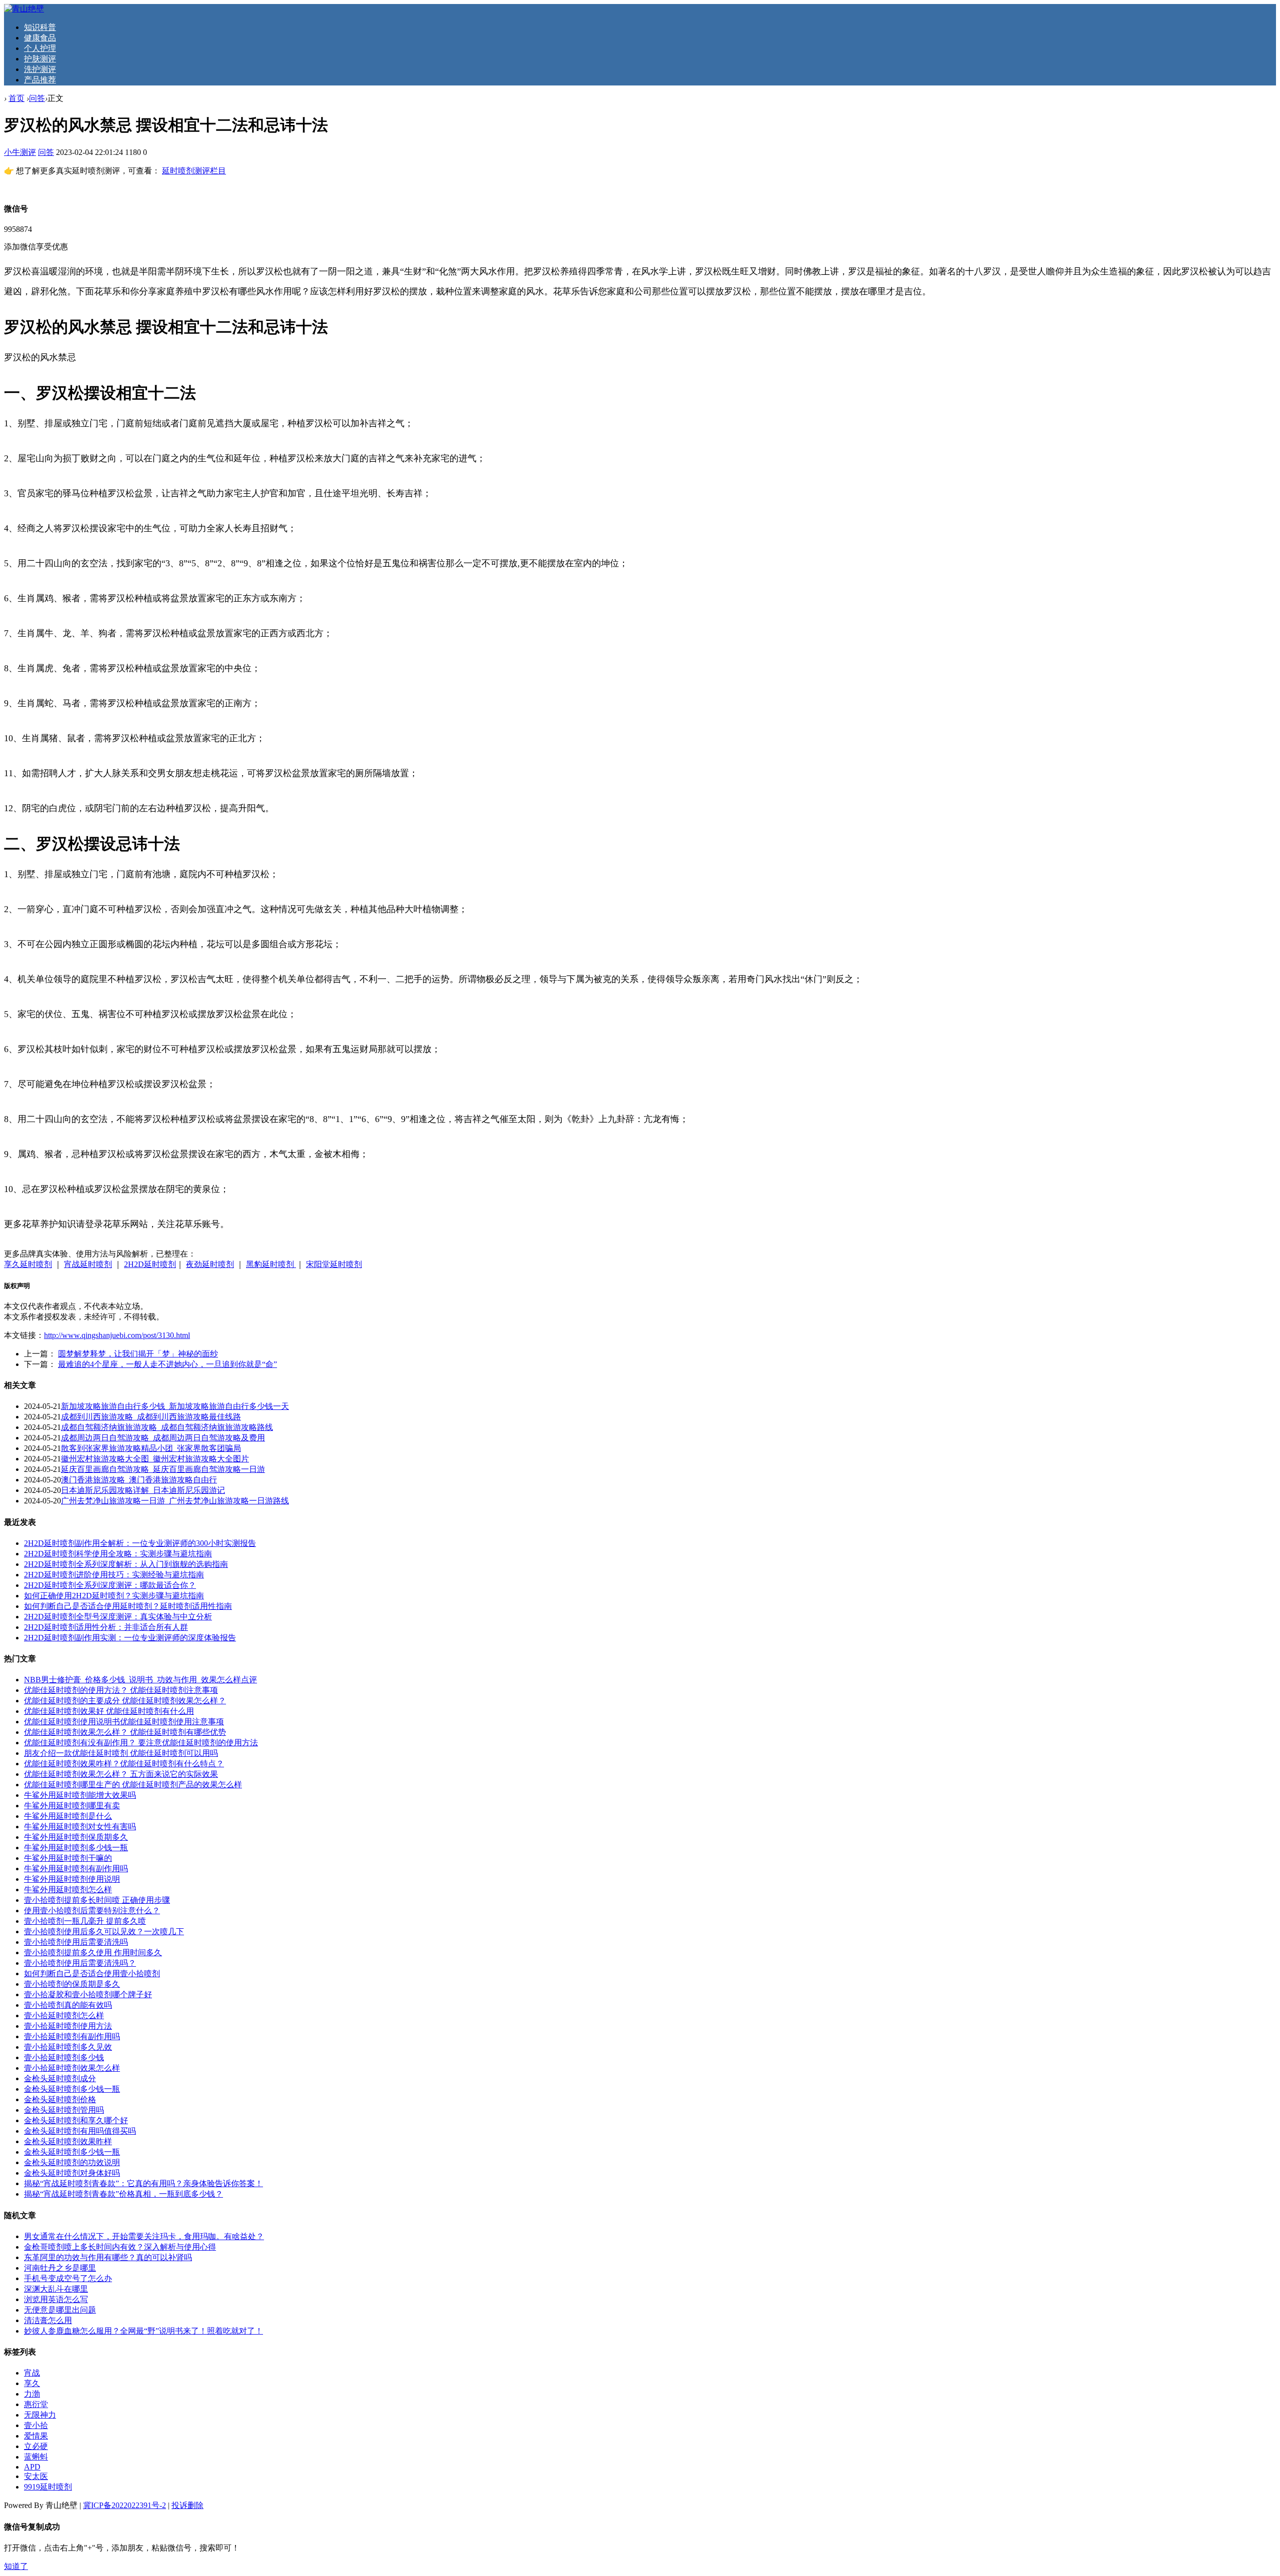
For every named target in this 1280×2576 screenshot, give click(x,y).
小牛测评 (20, 152)
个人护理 (40, 48)
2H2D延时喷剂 (150, 1264)
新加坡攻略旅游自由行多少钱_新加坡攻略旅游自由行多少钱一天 (175, 1406)
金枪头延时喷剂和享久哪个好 (76, 2120)
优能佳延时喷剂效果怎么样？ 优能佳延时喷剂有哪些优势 (125, 1732)
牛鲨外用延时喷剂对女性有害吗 (80, 1827)
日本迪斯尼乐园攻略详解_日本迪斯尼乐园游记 (143, 1490)
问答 (37, 98)
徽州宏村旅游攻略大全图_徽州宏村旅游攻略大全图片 (155, 1459)
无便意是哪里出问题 (60, 2310)
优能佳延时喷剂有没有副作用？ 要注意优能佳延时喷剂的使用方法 (141, 1743)
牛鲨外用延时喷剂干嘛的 (68, 1858)
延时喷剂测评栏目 (194, 171)
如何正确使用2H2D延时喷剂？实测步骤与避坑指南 (114, 1596)
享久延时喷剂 (28, 1264)
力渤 (32, 2394)
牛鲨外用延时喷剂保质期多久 (76, 1837)
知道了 (16, 2566)
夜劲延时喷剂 (210, 1264)
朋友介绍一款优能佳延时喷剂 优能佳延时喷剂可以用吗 (121, 1753)
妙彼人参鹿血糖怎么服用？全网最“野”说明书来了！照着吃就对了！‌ (143, 2331)
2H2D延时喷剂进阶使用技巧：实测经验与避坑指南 (114, 1575)
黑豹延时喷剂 (271, 1264)
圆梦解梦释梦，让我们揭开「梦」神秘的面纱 (138, 1354)
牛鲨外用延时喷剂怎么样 (68, 1890)
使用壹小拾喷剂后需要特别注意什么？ (92, 1911)
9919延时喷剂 (48, 2487)
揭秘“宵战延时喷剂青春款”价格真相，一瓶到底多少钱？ (123, 2194)
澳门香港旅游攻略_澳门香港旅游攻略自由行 (139, 1480)
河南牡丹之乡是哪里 (60, 2268)
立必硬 (36, 2446)
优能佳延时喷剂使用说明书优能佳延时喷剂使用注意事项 (124, 1722)
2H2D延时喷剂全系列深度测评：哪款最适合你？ (110, 1585)
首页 (16, 98)
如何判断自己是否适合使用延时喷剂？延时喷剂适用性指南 (128, 1606)
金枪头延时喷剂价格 (60, 2099)
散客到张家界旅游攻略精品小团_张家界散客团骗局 (151, 1448)
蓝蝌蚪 (36, 2457)
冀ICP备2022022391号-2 (124, 2505)
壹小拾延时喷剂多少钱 (64, 2057)
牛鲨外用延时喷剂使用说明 (72, 1879)
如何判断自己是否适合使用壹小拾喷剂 (92, 1973)
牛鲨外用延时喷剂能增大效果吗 (80, 1795)
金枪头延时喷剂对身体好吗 (72, 2173)
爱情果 (36, 2436)
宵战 (32, 2373)
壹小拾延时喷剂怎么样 (64, 2015)
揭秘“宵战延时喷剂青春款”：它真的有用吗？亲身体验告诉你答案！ (143, 2183)
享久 (32, 2383)
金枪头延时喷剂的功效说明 (72, 2162)
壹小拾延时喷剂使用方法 (68, 2026)
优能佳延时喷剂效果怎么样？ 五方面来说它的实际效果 (121, 1774)
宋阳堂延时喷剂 (334, 1264)
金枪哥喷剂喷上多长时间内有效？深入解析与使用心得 (120, 2247)
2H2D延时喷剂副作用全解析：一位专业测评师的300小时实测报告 (140, 1543)
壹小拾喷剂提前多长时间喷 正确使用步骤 (97, 1900)
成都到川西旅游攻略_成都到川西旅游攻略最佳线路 (151, 1417)
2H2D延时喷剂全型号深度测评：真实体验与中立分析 (118, 1617)
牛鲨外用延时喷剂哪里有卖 (72, 1806)
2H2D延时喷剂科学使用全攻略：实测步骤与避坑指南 (118, 1554)
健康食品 (40, 38)
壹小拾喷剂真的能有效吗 (68, 2005)
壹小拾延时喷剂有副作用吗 (72, 2036)
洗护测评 (40, 69)
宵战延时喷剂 (88, 1264)
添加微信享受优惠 (36, 247)
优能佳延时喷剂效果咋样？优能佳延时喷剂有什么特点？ (124, 1764)
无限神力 (40, 2415)
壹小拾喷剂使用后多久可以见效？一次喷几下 (104, 1932)
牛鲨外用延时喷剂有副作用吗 (76, 1869)
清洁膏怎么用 (48, 2320)
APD (32, 2467)
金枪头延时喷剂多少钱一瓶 (72, 2089)
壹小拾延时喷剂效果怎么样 (72, 2068)
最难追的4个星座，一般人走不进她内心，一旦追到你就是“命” (167, 1364)
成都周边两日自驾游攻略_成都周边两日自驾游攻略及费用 (163, 1438)
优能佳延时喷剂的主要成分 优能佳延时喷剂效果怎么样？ (125, 1701)
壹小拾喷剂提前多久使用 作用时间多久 (93, 1952)
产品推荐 (40, 80)
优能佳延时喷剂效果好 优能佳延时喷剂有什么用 (109, 1711)
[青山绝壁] (24, 9)
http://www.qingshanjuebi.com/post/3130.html (117, 1335)
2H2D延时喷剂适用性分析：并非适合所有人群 (106, 1627)
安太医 (36, 2476)
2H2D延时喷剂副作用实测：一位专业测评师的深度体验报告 (130, 1638)
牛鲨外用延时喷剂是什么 (68, 1816)
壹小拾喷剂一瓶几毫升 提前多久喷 (85, 1921)
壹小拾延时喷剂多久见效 (68, 2047)
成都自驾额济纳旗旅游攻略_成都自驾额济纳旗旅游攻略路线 (167, 1427)
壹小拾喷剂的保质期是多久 (72, 1984)
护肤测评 (40, 59)
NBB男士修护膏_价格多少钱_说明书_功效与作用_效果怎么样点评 (140, 1680)
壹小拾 (36, 2425)
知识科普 (40, 27)
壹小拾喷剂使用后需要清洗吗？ (80, 1963)
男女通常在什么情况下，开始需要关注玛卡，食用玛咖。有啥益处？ (144, 2236)
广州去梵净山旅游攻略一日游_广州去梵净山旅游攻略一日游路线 (175, 1501)
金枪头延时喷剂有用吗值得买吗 (80, 2131)
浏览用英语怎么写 (56, 2299)
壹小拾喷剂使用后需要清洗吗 (76, 1942)
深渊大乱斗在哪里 (56, 2289)
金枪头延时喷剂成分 (60, 2078)
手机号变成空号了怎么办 (68, 2278)
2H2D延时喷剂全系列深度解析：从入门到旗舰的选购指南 (126, 1564)
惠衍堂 (36, 2404)
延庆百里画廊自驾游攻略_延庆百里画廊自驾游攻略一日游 (163, 1469)
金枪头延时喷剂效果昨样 (68, 2141)
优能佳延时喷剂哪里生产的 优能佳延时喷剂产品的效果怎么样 (133, 1785)
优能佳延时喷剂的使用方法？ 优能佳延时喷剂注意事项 (121, 1690)
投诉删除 (187, 2505)
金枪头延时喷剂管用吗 (64, 2110)
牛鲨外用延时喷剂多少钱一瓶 (76, 1848)
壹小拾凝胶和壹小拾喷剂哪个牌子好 (88, 1994)
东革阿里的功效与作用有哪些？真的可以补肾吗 (108, 2257)
